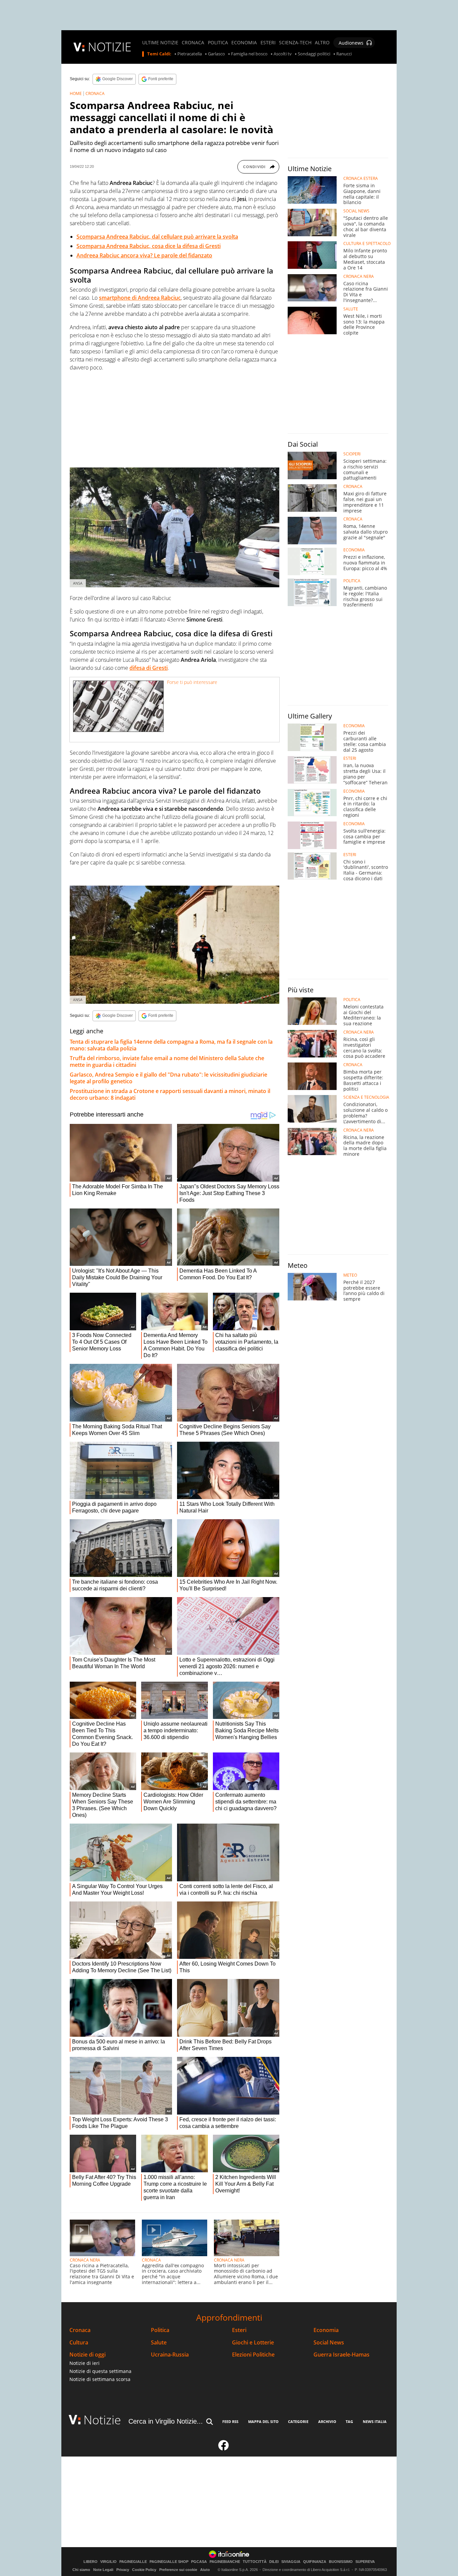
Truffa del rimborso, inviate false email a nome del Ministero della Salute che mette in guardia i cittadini (167, 1061)
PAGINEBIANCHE (225, 2562)
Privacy (123, 2570)
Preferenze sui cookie (178, 2570)
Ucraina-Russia (170, 2355)
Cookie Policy (144, 2570)
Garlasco (216, 54)
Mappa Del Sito (263, 2421)
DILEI (274, 2562)
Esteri (239, 2330)
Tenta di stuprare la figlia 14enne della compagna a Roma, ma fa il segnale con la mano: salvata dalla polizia (171, 1045)
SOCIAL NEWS (356, 211)
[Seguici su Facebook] (224, 2448)
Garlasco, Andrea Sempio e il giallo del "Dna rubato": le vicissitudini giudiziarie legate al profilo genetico (168, 1078)
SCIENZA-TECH (295, 43)
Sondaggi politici (314, 54)
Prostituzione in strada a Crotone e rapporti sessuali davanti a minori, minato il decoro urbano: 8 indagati (170, 1094)
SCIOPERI (352, 454)
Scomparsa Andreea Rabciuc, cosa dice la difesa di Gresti (149, 246)
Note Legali (103, 2570)
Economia (326, 2330)
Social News (329, 2343)
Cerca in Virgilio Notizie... (166, 2421)
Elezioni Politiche (253, 2355)
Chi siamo (81, 2570)
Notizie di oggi (88, 2355)
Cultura (79, 2343)
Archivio (327, 2421)
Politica (160, 2330)
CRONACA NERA (85, 2260)
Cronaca (80, 2330)
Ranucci (344, 54)
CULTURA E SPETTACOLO (367, 244)
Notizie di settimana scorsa (100, 2379)
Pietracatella (190, 54)
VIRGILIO (108, 2562)
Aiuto (205, 2570)
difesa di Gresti (149, 668)
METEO (350, 1275)
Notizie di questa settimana (100, 2371)
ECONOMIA (244, 43)
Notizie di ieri (84, 2363)
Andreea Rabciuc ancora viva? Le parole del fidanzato (144, 255)
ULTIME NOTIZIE (160, 43)
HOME (76, 93)
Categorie (298, 2421)
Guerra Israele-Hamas (341, 2355)
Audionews (351, 43)
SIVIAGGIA (291, 2562)
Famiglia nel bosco (249, 54)
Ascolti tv (283, 54)
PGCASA (199, 2562)
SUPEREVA (365, 2562)
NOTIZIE (110, 47)
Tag (349, 2421)
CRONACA (193, 43)
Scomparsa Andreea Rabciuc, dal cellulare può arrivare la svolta (157, 237)
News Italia (375, 2421)
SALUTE (351, 309)
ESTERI (268, 43)
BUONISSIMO (341, 2562)
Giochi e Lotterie (253, 2343)
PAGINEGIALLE (133, 2562)
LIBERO (91, 2562)
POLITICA (218, 43)
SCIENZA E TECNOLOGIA (366, 1097)
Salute (159, 2343)
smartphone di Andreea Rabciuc (140, 298)
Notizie (102, 2420)
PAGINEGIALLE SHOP (169, 2562)
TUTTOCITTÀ (255, 2562)
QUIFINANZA (315, 2562)
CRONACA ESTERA (361, 179)
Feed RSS (230, 2421)
